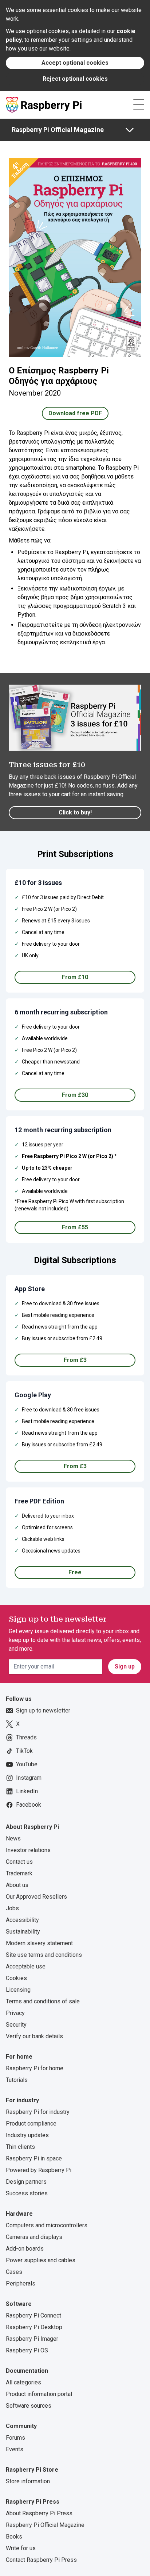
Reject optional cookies (75, 79)
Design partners (26, 2182)
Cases (14, 2272)
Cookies (16, 1978)
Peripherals (21, 2283)
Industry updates (27, 2135)
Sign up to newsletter (43, 1710)
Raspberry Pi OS (27, 2350)
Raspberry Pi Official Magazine (58, 130)
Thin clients (20, 2147)
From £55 (75, 1227)
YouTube (27, 1764)
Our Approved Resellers (36, 1897)
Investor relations (28, 1850)
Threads (26, 1737)
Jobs (12, 1908)
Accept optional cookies (75, 63)
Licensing (18, 1990)
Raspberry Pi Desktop (34, 2327)
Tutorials (17, 2080)
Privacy (15, 2013)
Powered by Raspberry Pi (39, 2170)
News (13, 1838)
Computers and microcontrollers (47, 2225)
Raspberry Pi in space (34, 2158)
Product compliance (31, 2124)
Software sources (29, 2406)
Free (75, 1572)
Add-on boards (25, 2249)
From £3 (75, 1360)
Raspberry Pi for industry (38, 2112)
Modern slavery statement (39, 1943)
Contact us (19, 1862)
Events (15, 2449)
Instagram (29, 1778)
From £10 (75, 977)
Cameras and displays (34, 2237)
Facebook (29, 1805)
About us (17, 1885)
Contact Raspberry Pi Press (41, 2560)
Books (14, 2537)
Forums (15, 2438)
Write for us (21, 2548)
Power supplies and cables (41, 2260)
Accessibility (22, 1920)
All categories (23, 2382)
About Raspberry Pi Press (39, 2513)
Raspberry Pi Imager (32, 2339)
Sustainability (23, 1932)
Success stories (27, 2193)
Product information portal (39, 2394)
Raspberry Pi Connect (33, 2315)
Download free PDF (75, 413)
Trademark (19, 1873)
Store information (28, 2481)
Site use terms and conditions (44, 1955)
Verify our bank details (34, 2036)
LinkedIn (27, 1791)
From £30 (75, 1095)
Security (16, 2025)
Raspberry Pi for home (35, 2068)
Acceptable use (26, 1966)
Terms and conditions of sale (43, 2001)
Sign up (125, 1666)
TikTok (24, 1751)
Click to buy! (75, 812)
